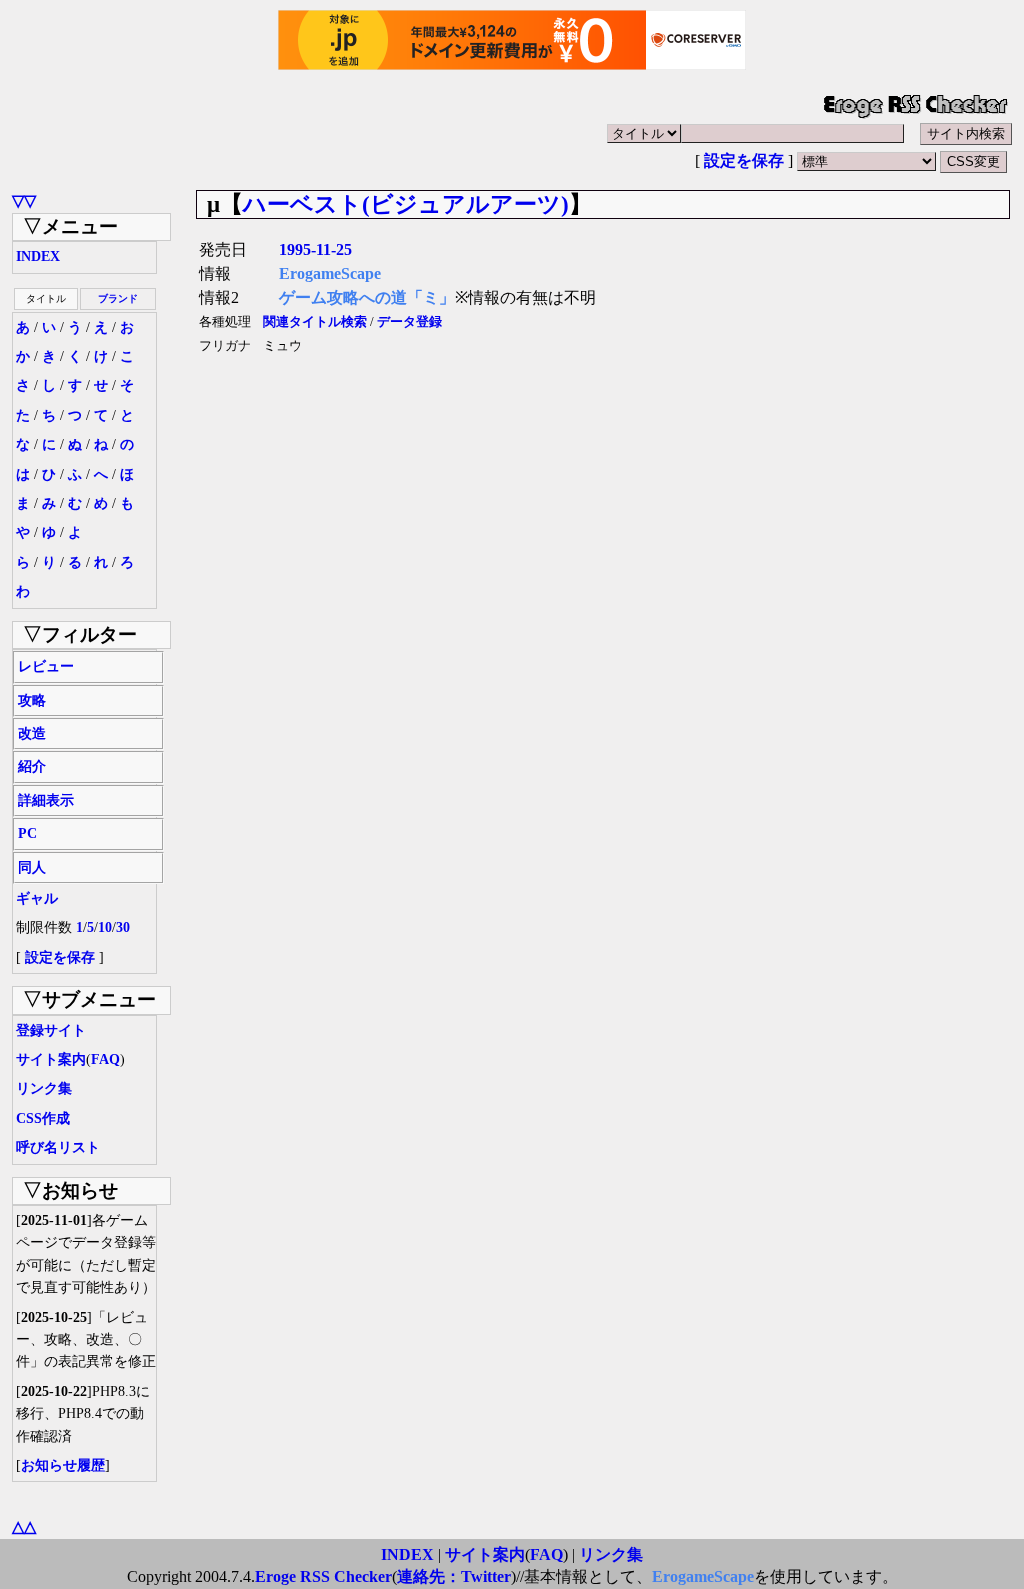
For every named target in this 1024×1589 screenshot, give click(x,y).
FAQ (105, 1059)
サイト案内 (51, 1059)
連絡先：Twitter (454, 1576)
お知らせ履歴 (63, 1465)
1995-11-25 (315, 249)
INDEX (38, 256)
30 (123, 927)
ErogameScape (330, 273)
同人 (32, 867)
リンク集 (44, 1088)
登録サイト (51, 1030)
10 (105, 927)
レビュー (46, 666)
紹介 (32, 766)
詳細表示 (46, 800)
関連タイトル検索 (315, 322)
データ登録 (409, 322)
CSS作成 (43, 1118)
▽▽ (24, 200)
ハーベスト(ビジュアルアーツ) (406, 204)
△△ (24, 1526)
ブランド (118, 298)
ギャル (37, 898)
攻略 (32, 700)
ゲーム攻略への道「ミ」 (367, 297)
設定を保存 (744, 160)
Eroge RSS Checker (323, 1576)
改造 (32, 733)
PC (27, 833)
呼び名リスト (58, 1147)
